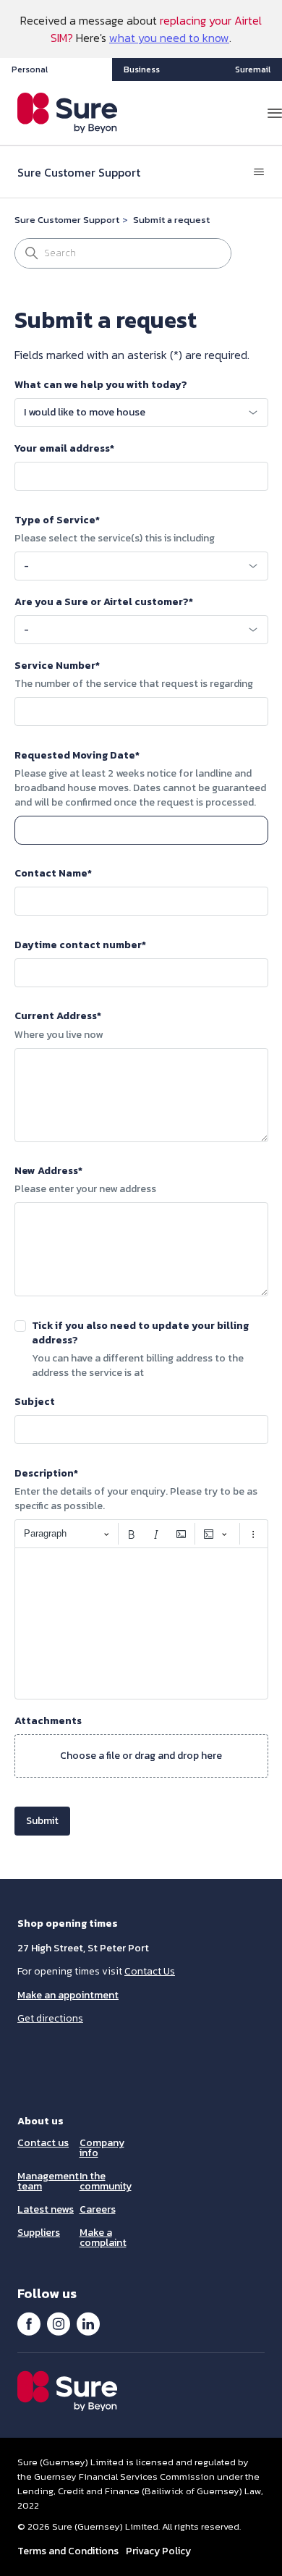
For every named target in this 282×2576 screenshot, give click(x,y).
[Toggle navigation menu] (259, 172)
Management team (48, 2181)
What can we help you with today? (101, 385)
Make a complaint (103, 2238)
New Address (48, 1171)
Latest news (46, 2209)
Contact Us (150, 1971)
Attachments (48, 1721)
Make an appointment (68, 1995)
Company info (102, 2148)
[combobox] (141, 413)
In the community (106, 2181)
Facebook (29, 2323)
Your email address (64, 449)
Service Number (57, 666)
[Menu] (275, 113)
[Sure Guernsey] (68, 113)
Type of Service (57, 520)
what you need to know (169, 38)
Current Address (58, 1016)
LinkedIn (88, 2323)
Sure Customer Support (67, 220)
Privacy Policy (158, 2551)
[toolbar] (141, 1534)
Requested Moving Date (77, 756)
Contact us (43, 2143)
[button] (141, 1756)
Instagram (59, 2323)
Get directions (50, 2018)
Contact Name (53, 874)
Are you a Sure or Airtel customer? (104, 602)
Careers (98, 2209)
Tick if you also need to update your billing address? (140, 1333)
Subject (35, 1402)
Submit (42, 1821)
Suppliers (39, 2233)
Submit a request (171, 220)
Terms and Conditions (68, 2551)
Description (46, 1474)
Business (142, 69)
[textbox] (141, 1623)
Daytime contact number (80, 945)
